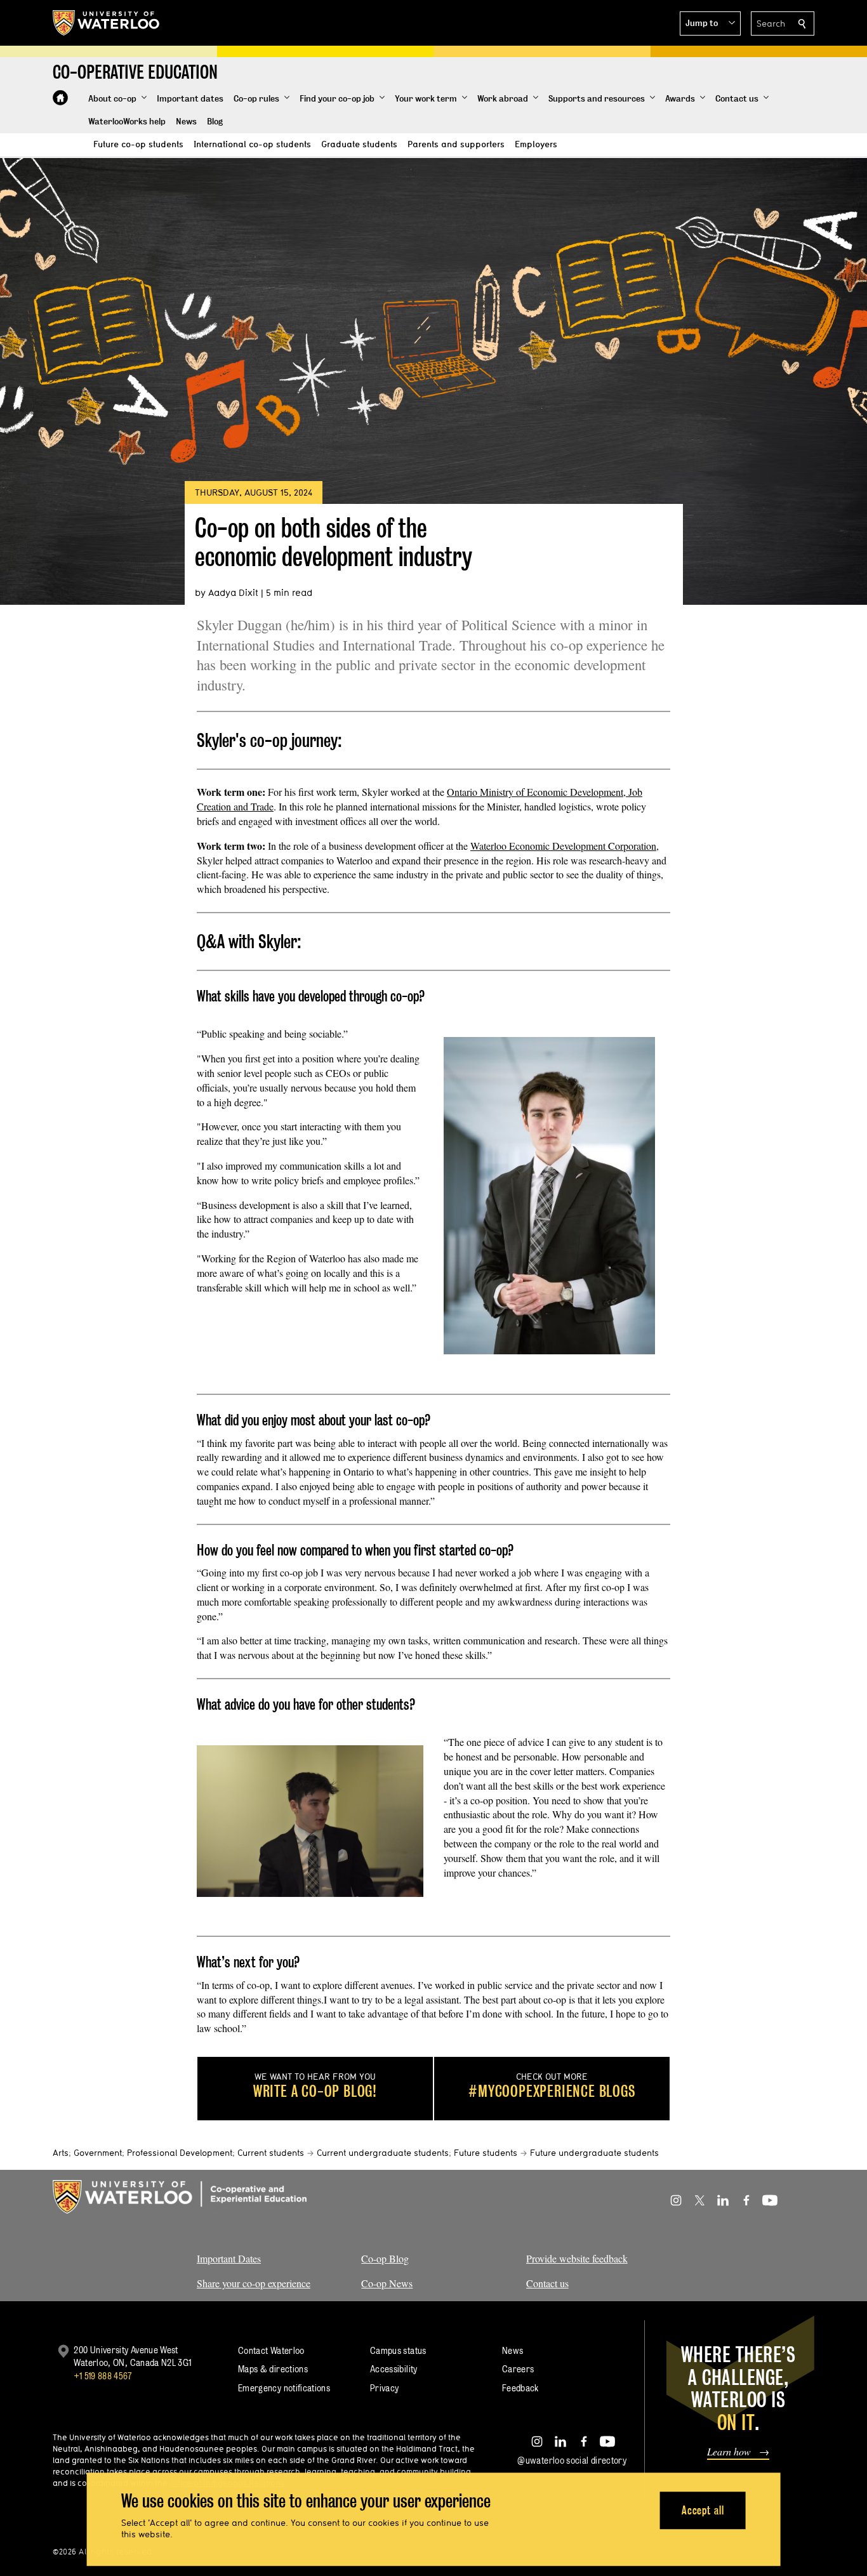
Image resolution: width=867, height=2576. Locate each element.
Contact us (547, 2283)
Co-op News (387, 2283)
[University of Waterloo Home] (107, 23)
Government (98, 2153)
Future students (486, 2153)
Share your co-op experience (254, 2283)
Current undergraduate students (383, 2153)
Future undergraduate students (594, 2153)
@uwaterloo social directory (572, 2460)
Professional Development (180, 2153)
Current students (271, 2153)
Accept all (703, 2510)
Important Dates (229, 2258)
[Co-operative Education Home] (60, 98)
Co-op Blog (385, 2258)
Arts (61, 2153)
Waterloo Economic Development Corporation (563, 846)
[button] (710, 23)
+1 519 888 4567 (103, 2376)
